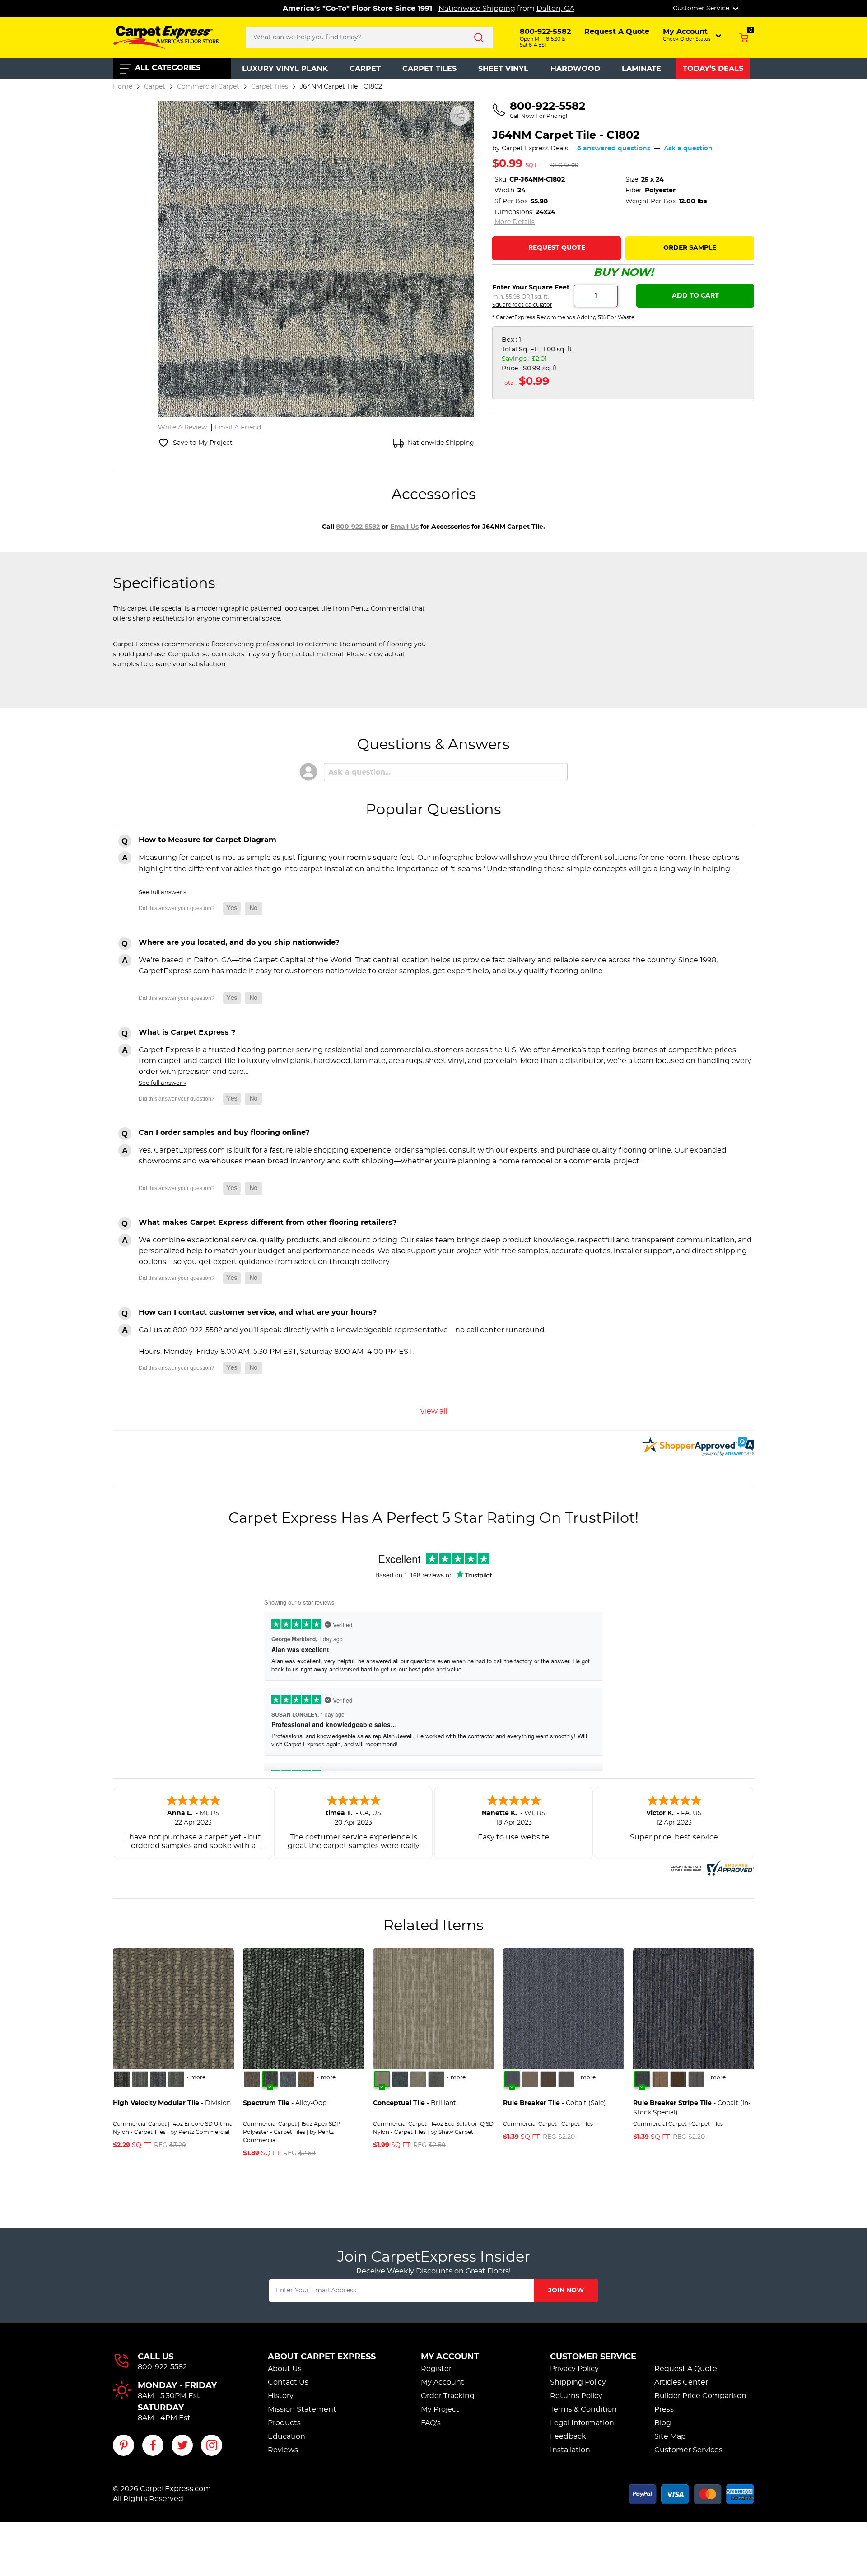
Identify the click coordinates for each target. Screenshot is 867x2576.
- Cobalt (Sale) (555, 2103)
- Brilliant (415, 2103)
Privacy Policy (574, 2369)
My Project (440, 2409)
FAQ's (431, 2423)
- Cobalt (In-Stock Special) (692, 2108)
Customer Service (593, 2357)
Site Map (670, 2436)
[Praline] (530, 2079)
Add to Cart (695, 296)
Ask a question (688, 149)
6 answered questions (614, 149)
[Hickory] (548, 2079)
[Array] (140, 2079)
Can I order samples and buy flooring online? (224, 1133)
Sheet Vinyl (503, 69)
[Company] (122, 2079)
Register (436, 2369)
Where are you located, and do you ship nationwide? (239, 943)
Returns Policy (576, 2396)
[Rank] (176, 2079)
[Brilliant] (382, 2079)
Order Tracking (448, 2396)
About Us (285, 2369)
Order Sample (690, 248)
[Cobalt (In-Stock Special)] (642, 2079)
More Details (515, 222)
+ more (196, 2077)
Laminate (641, 69)
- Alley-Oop (285, 2103)
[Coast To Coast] (306, 2079)
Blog (663, 2423)
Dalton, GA (555, 9)
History (281, 2396)
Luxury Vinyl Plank (285, 69)
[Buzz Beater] (252, 2079)
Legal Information (582, 2423)
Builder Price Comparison (700, 2396)
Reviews (283, 2450)
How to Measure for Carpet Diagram (207, 840)
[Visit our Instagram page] (212, 2445)
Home (123, 86)
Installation (570, 2450)
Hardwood (575, 69)
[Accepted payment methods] (691, 2492)
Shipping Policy (578, 2382)
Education (287, 2436)
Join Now (566, 2291)
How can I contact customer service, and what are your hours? (258, 1312)
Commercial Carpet (208, 86)
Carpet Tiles (429, 69)
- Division (172, 2103)
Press (664, 2409)
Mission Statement (302, 2409)
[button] (693, 35)
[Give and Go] (288, 2079)
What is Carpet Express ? (187, 1032)
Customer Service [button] (702, 9)
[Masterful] (418, 2079)
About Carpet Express (322, 2357)
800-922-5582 (358, 527)
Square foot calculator (522, 305)
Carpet (365, 69)
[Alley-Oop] (270, 2079)
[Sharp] (436, 2079)
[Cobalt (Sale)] (512, 2079)
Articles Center (681, 2382)
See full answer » (162, 892)
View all (433, 1411)
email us (404, 527)
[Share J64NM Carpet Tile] (460, 116)
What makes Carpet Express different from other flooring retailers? (268, 1223)
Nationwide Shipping (477, 9)
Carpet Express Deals (535, 149)
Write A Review (182, 428)
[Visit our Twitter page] (182, 2445)
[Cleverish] (400, 2079)
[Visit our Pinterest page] (124, 2445)
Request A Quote (686, 2369)
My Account (450, 2357)
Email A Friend (238, 428)
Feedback (568, 2436)
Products (284, 2423)
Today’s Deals (713, 69)
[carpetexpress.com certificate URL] (711, 1867)
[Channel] (158, 2079)
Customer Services (688, 2450)
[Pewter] (566, 2079)
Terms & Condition (583, 2409)
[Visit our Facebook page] (153, 2445)
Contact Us (288, 2382)
